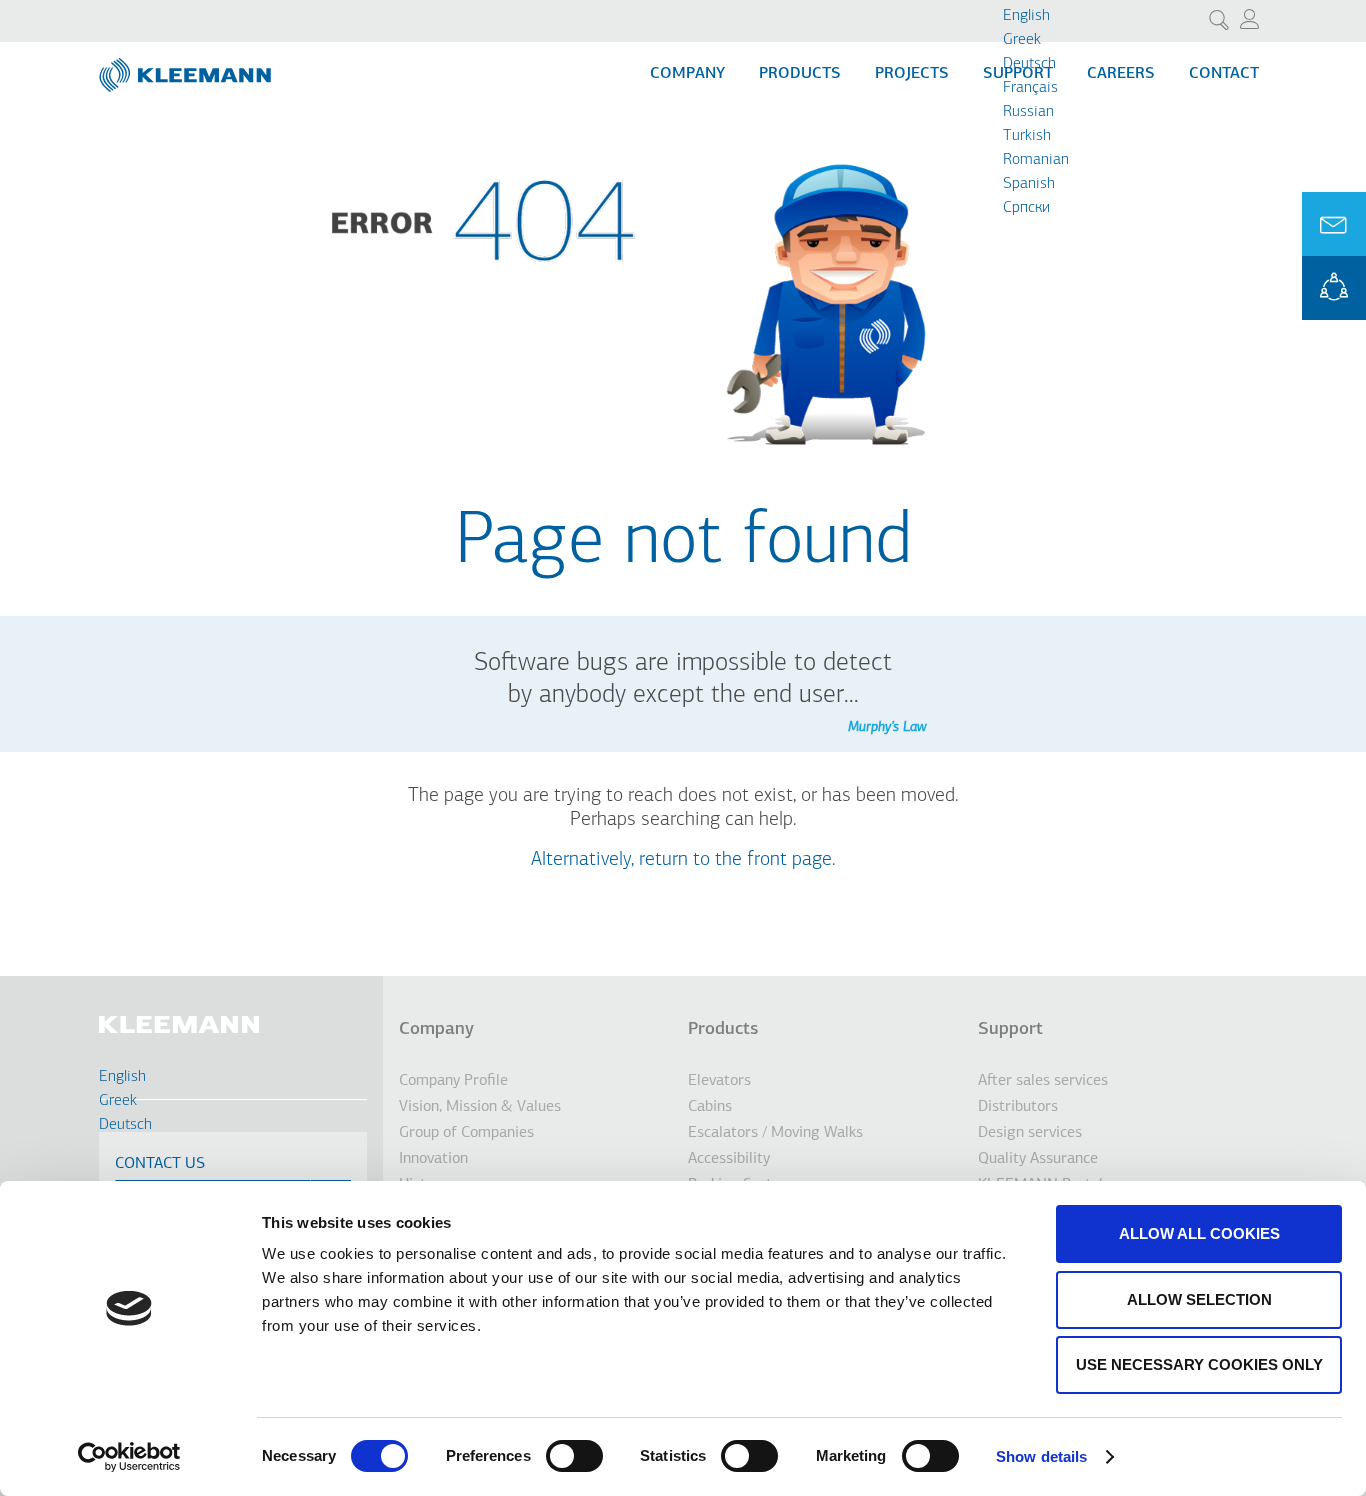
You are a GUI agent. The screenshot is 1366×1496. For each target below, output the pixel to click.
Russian (1028, 112)
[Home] (187, 67)
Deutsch (1029, 64)
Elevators (719, 1081)
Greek (1022, 40)
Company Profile (453, 1081)
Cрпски (1026, 208)
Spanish (1029, 184)
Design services (1030, 1133)
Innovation (433, 1159)
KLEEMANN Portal (1334, 288)
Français (1030, 88)
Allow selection (1199, 1299)
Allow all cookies (1199, 1233)
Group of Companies (466, 1133)
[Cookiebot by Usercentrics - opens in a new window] (129, 1457)
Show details (1041, 1456)
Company (687, 74)
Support (1010, 1030)
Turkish (1027, 136)
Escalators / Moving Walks (775, 1133)
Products (800, 74)
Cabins (710, 1107)
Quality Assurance (1038, 1159)
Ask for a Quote (1334, 224)
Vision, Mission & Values (480, 1107)
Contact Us (160, 1164)
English (1026, 16)
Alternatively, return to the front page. (683, 860)
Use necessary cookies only (1199, 1364)
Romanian (1036, 160)
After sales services (1043, 1081)
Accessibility (729, 1159)
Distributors (1018, 1107)
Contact (1224, 74)
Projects (912, 74)
